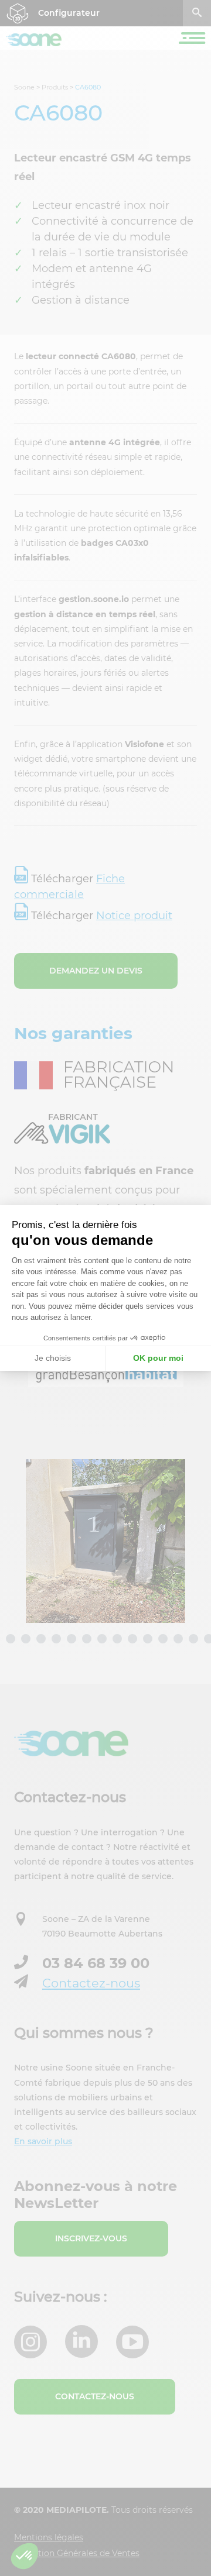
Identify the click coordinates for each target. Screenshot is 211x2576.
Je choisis (53, 1358)
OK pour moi (158, 1358)
